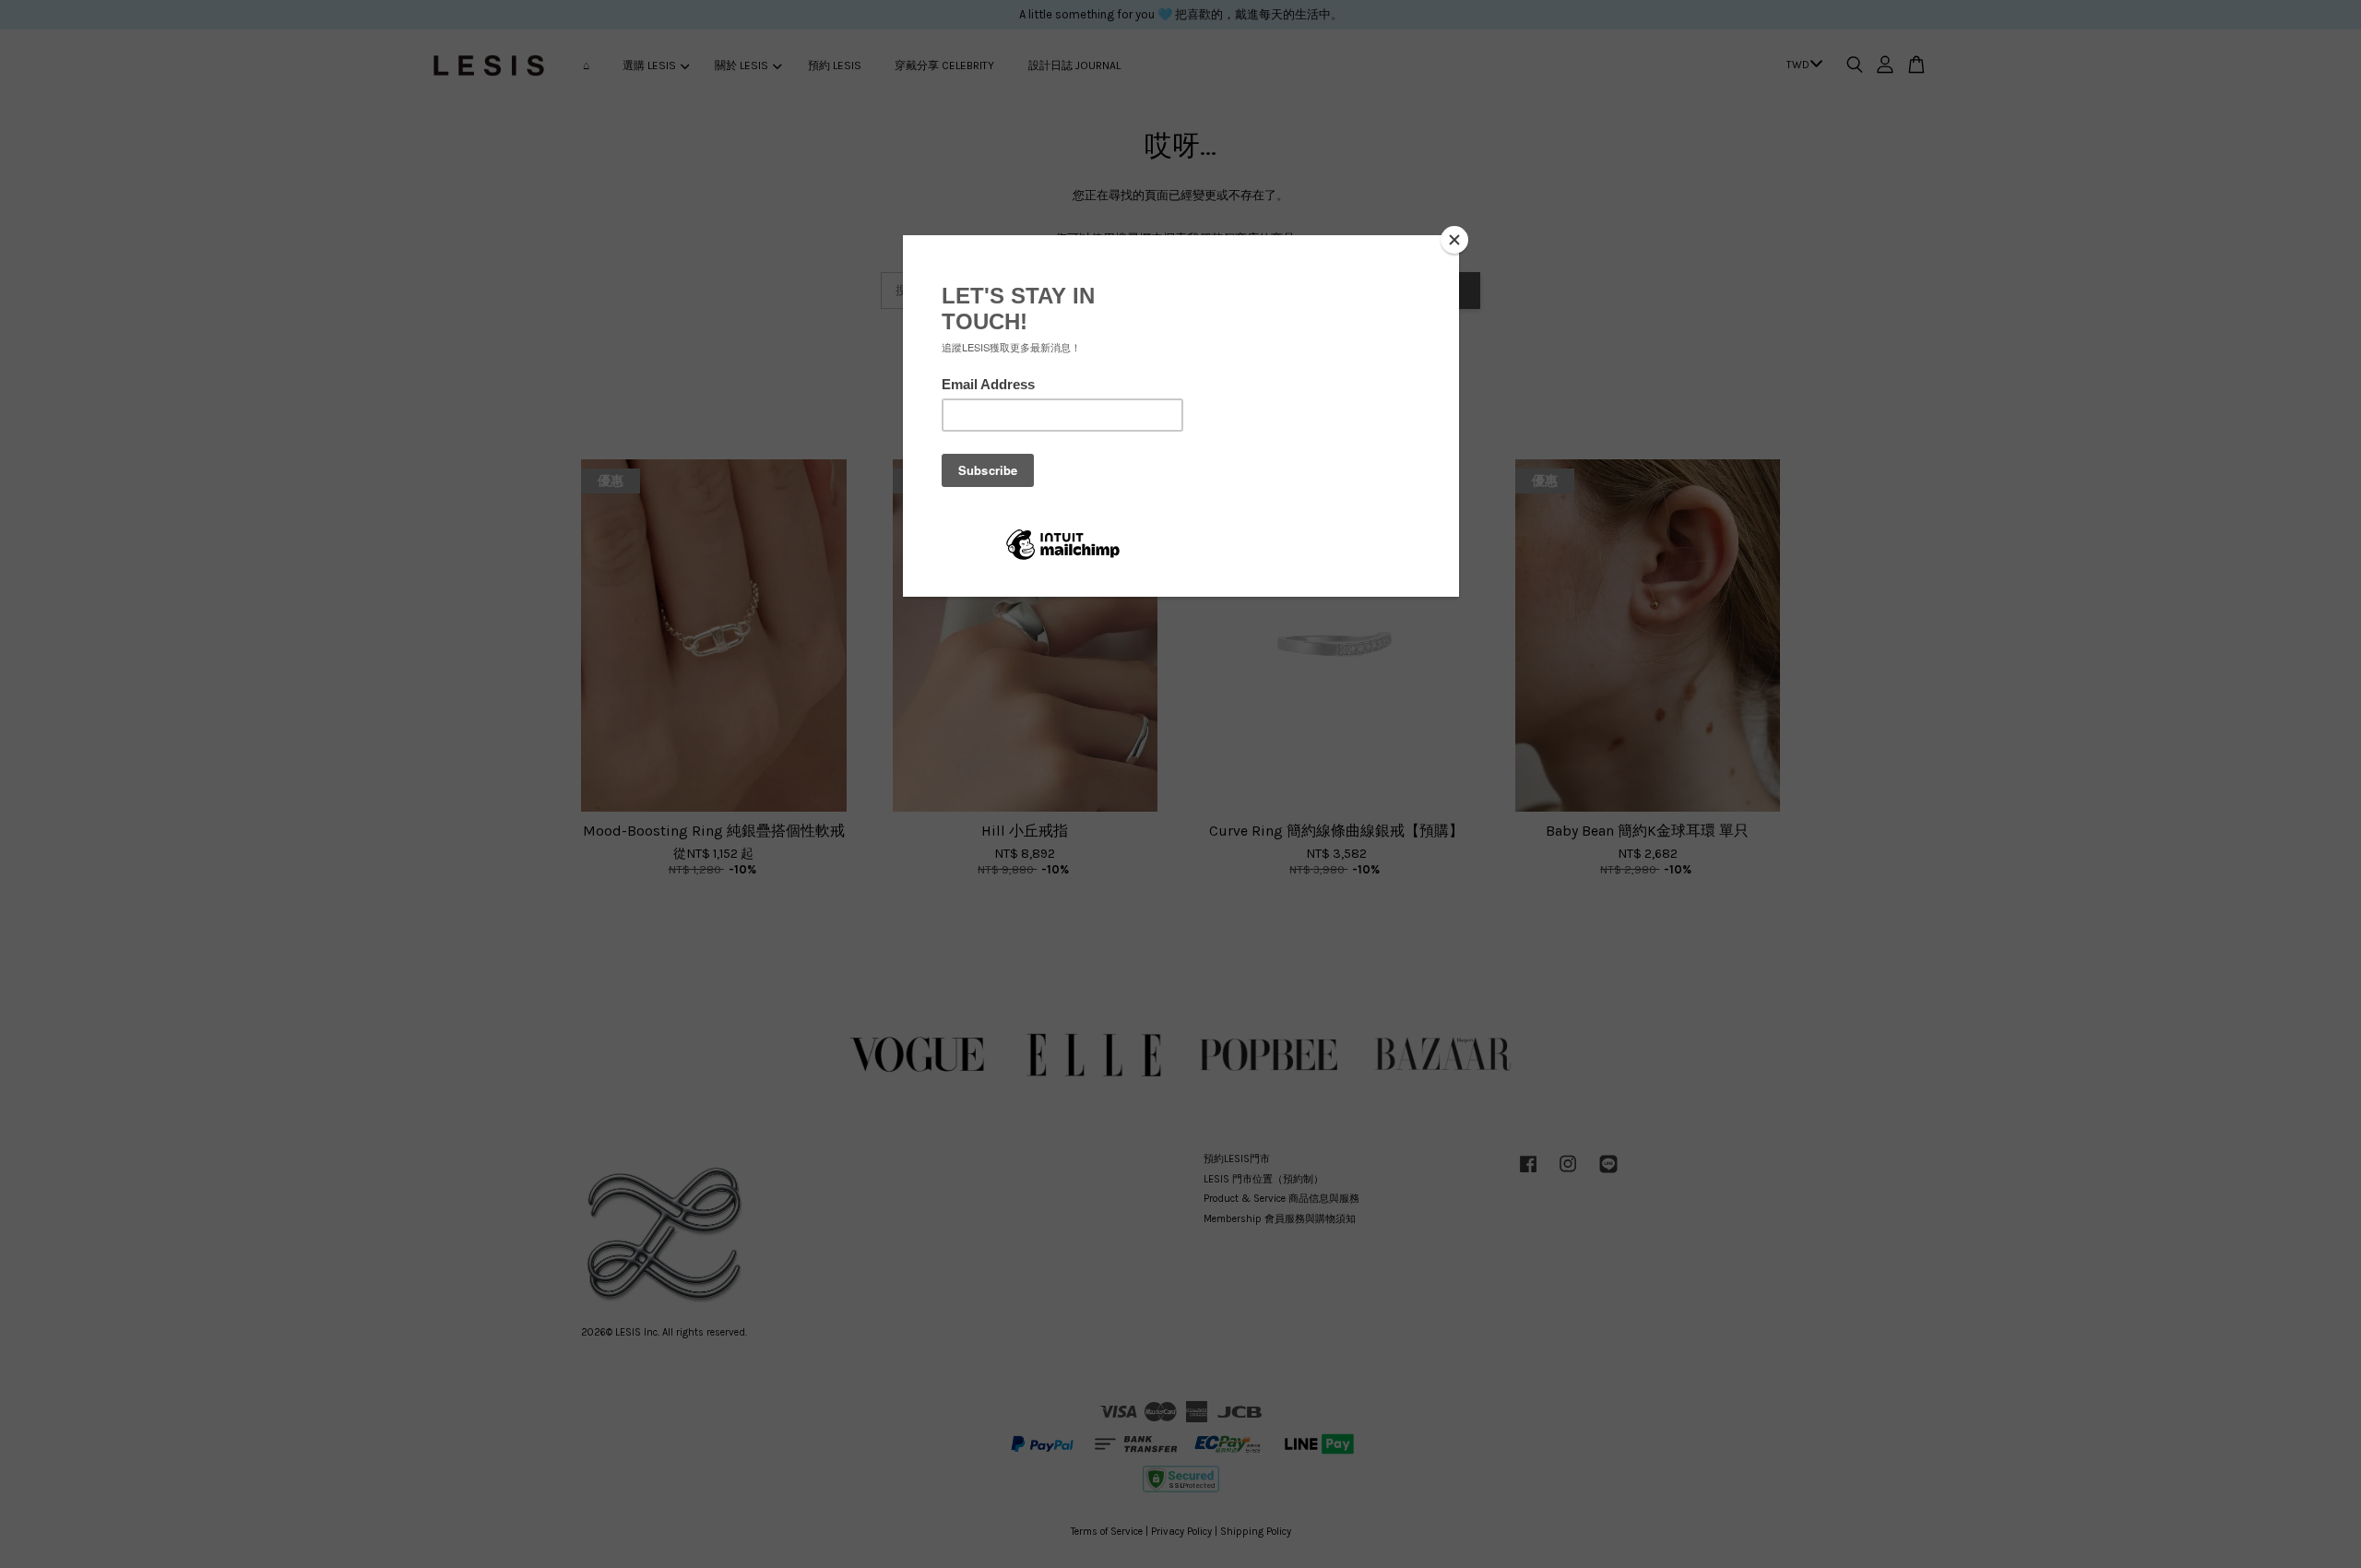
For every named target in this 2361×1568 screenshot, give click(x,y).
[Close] (1454, 240)
